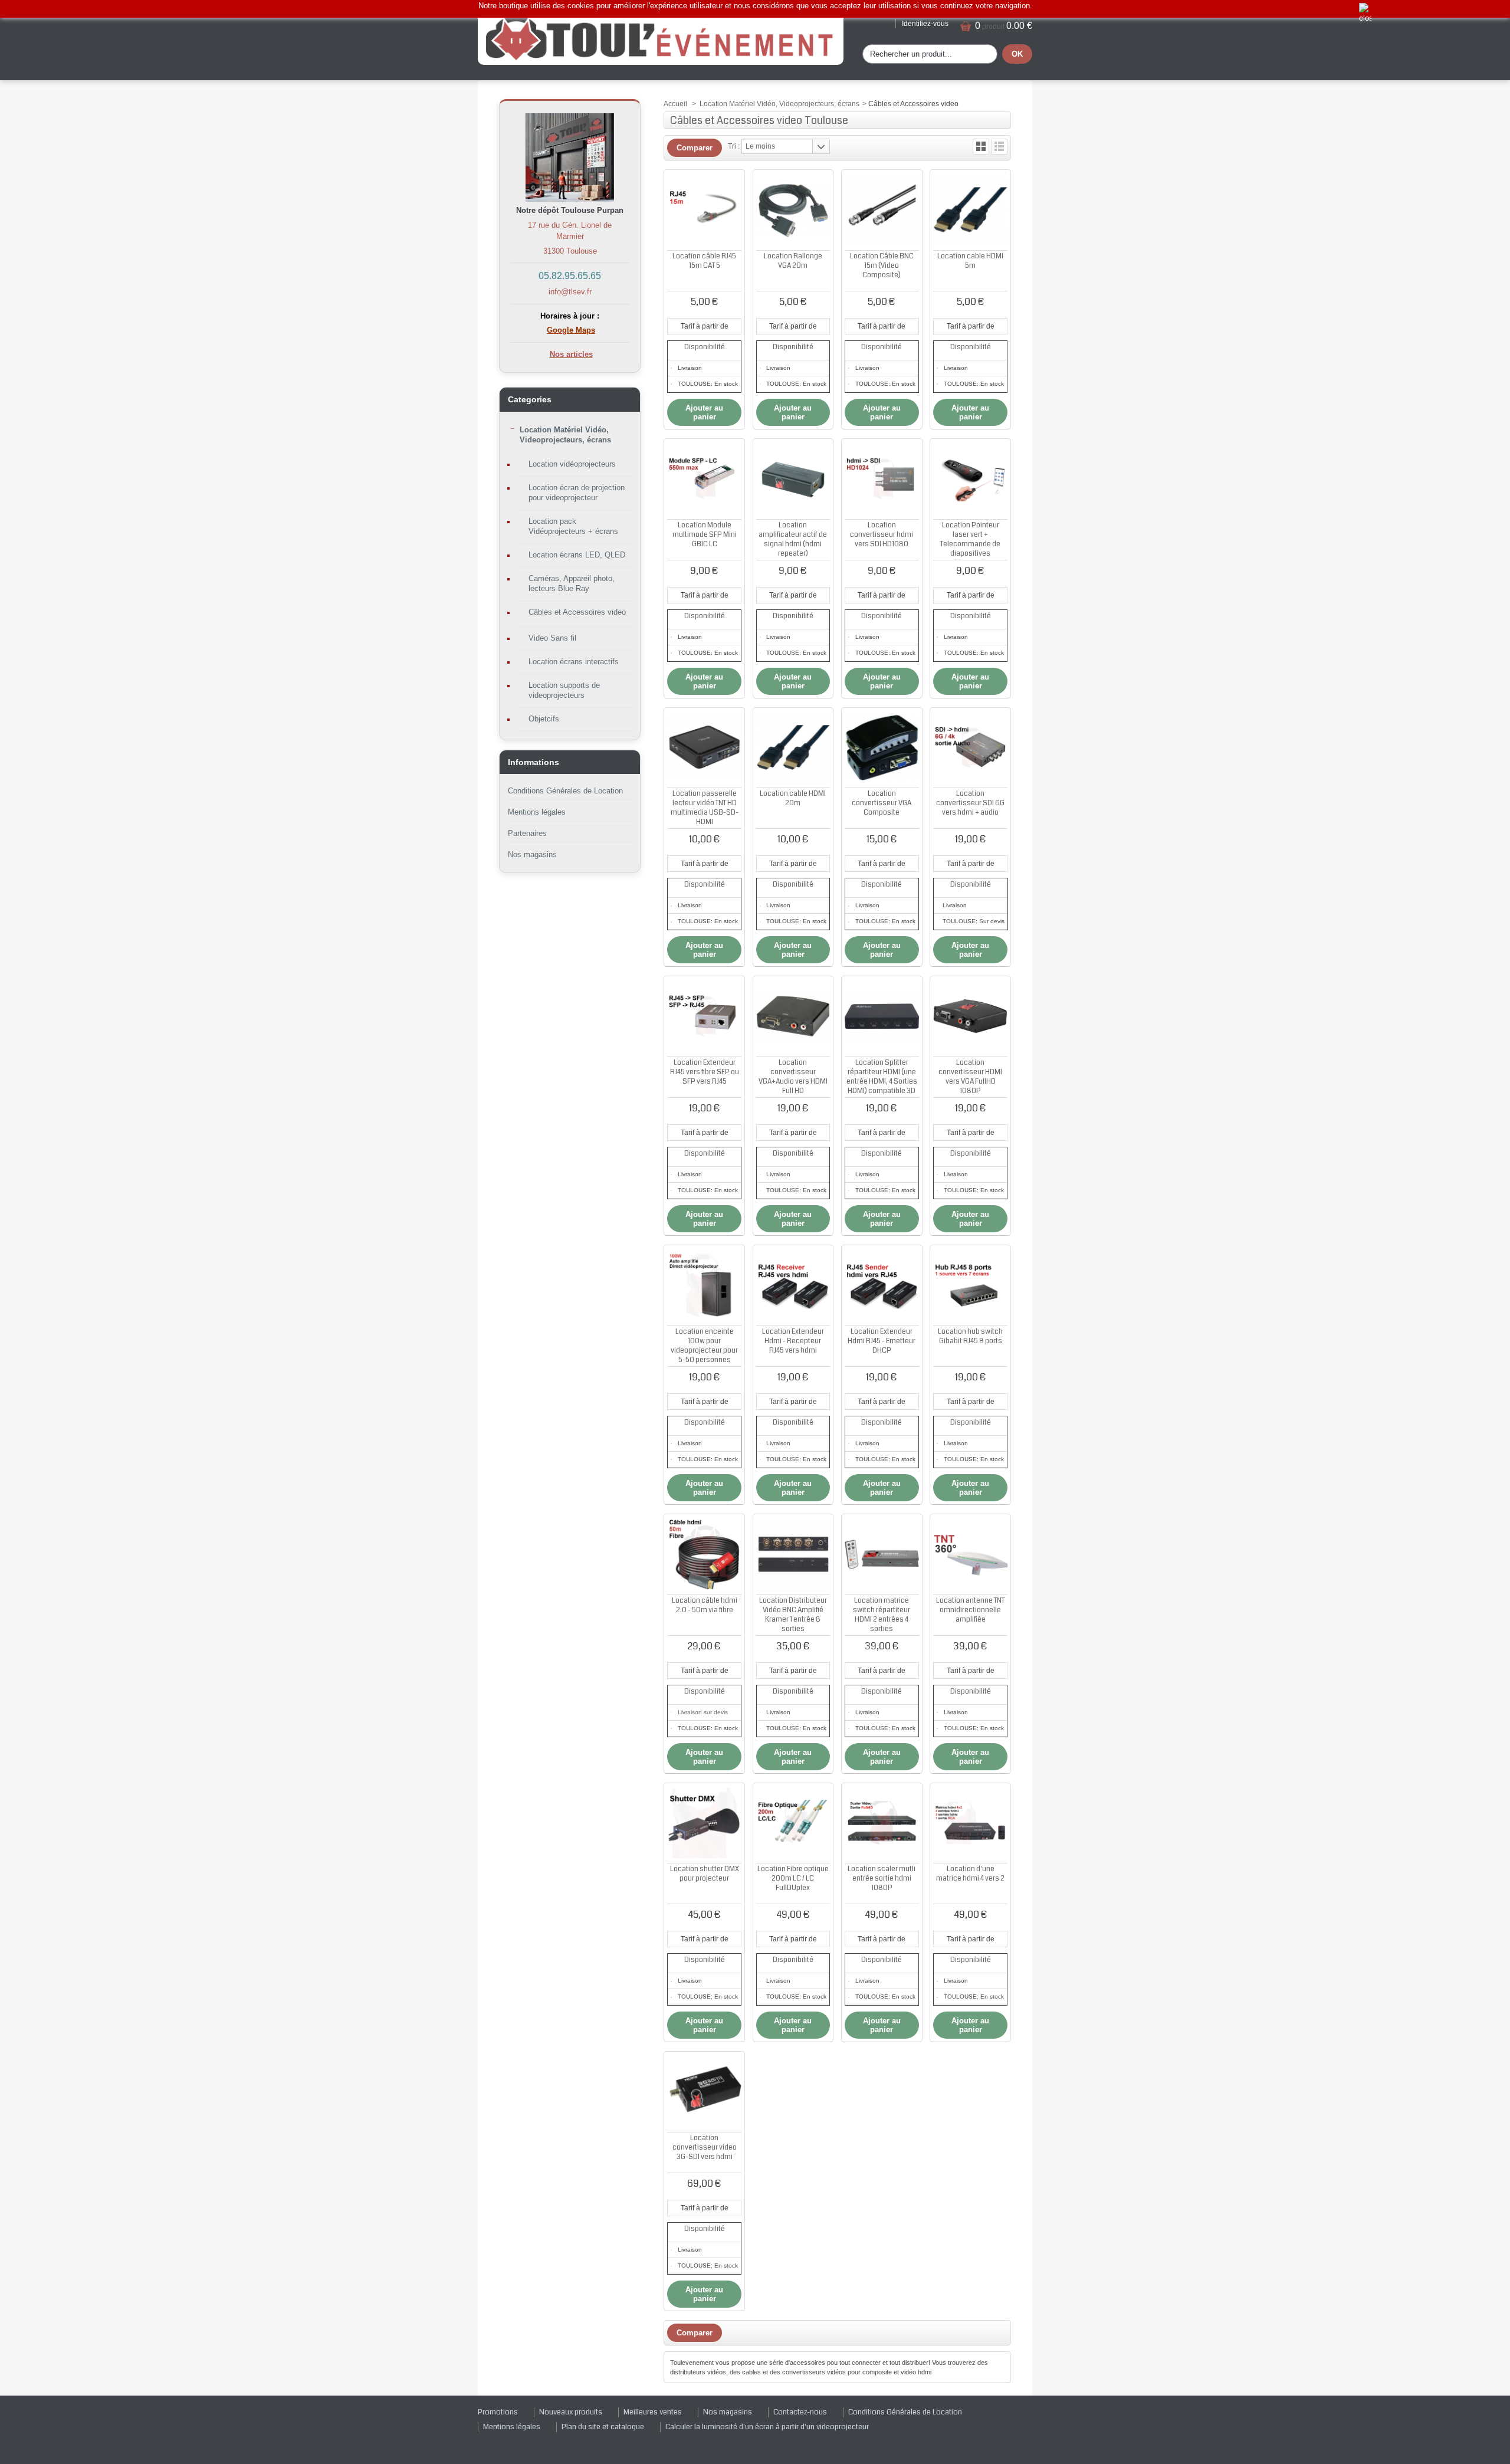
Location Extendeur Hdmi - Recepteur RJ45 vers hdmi (793, 1341)
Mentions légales (537, 812)
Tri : (734, 146)
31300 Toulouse (570, 251)
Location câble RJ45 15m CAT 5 (704, 261)
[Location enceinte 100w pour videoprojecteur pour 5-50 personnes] (704, 1285)
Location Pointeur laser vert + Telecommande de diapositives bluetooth (970, 544)
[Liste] (999, 147)
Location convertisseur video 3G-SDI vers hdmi (705, 2148)
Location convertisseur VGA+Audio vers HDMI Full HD (793, 1077)
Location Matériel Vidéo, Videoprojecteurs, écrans (565, 435)
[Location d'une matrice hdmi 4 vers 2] (970, 1823)
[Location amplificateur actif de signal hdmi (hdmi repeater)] (793, 479)
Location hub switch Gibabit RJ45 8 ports (970, 1336)
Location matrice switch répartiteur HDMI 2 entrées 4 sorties (882, 1615)
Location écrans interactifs (574, 662)
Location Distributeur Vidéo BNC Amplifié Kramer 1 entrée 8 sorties (793, 1615)
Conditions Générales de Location (565, 791)
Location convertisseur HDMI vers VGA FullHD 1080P (970, 1077)
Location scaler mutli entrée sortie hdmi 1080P (882, 1879)
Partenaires (527, 833)
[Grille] (981, 147)
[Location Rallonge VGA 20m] (793, 210)
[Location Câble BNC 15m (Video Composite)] (882, 210)
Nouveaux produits (571, 2412)
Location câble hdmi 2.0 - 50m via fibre (705, 1605)
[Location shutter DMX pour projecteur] (704, 1823)
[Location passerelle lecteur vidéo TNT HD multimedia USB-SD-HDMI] (704, 748)
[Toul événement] (661, 38)
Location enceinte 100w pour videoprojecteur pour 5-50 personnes (704, 1346)
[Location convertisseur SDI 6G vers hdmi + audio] (970, 748)
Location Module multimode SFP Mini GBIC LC (705, 535)
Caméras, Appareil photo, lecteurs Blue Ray (572, 583)
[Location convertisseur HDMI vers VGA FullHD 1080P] (970, 1016)
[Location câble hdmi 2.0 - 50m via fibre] (704, 1554)
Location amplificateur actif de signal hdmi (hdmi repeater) (793, 539)
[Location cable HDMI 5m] (970, 210)
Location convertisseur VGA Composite (882, 803)
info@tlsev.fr (570, 292)
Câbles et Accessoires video (577, 612)
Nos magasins (532, 854)
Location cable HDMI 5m (970, 261)
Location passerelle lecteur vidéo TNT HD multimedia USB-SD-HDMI (705, 808)
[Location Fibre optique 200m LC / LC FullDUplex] (793, 1823)
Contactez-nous (800, 2412)
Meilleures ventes (653, 2412)
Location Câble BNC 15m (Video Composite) (882, 266)
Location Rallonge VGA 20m (793, 261)
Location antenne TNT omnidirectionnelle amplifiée (970, 1610)
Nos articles (571, 354)
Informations (534, 762)
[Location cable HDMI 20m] (793, 748)
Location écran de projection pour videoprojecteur (577, 493)
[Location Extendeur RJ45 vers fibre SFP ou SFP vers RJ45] (704, 1016)
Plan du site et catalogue (603, 2427)
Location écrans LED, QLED (577, 555)
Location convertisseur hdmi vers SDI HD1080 (882, 535)
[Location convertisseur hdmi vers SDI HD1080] (882, 479)
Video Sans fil (552, 638)
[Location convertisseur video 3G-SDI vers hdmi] (704, 2092)
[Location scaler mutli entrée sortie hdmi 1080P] (882, 1823)
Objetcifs (544, 719)
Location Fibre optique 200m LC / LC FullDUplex (793, 1879)
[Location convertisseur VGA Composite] (882, 748)
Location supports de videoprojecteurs (564, 690)
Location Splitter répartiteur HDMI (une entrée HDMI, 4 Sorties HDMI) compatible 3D (882, 1077)
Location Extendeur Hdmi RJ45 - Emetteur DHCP (882, 1341)
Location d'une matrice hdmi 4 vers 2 (970, 1874)
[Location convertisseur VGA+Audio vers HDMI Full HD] (793, 1016)
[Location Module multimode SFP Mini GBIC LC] (704, 479)
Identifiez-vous (925, 24)
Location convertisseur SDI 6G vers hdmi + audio (970, 803)
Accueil (675, 104)
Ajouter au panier (704, 412)
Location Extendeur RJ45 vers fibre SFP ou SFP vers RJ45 (705, 1072)
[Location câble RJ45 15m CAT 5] (704, 210)
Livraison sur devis (703, 1712)
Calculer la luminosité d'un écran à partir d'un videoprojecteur (767, 2427)
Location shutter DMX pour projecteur (705, 1874)
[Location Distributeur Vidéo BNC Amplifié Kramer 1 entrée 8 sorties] (793, 1554)
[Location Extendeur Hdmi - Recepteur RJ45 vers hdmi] (793, 1285)
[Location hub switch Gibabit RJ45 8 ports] (970, 1285)
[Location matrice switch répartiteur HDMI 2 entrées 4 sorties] (882, 1554)
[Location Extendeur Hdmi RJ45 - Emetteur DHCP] (882, 1285)
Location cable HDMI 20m (793, 798)
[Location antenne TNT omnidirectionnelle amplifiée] (970, 1554)
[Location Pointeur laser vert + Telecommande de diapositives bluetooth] (970, 479)
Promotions (498, 2412)
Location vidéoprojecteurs (572, 464)
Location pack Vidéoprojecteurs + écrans (573, 526)
